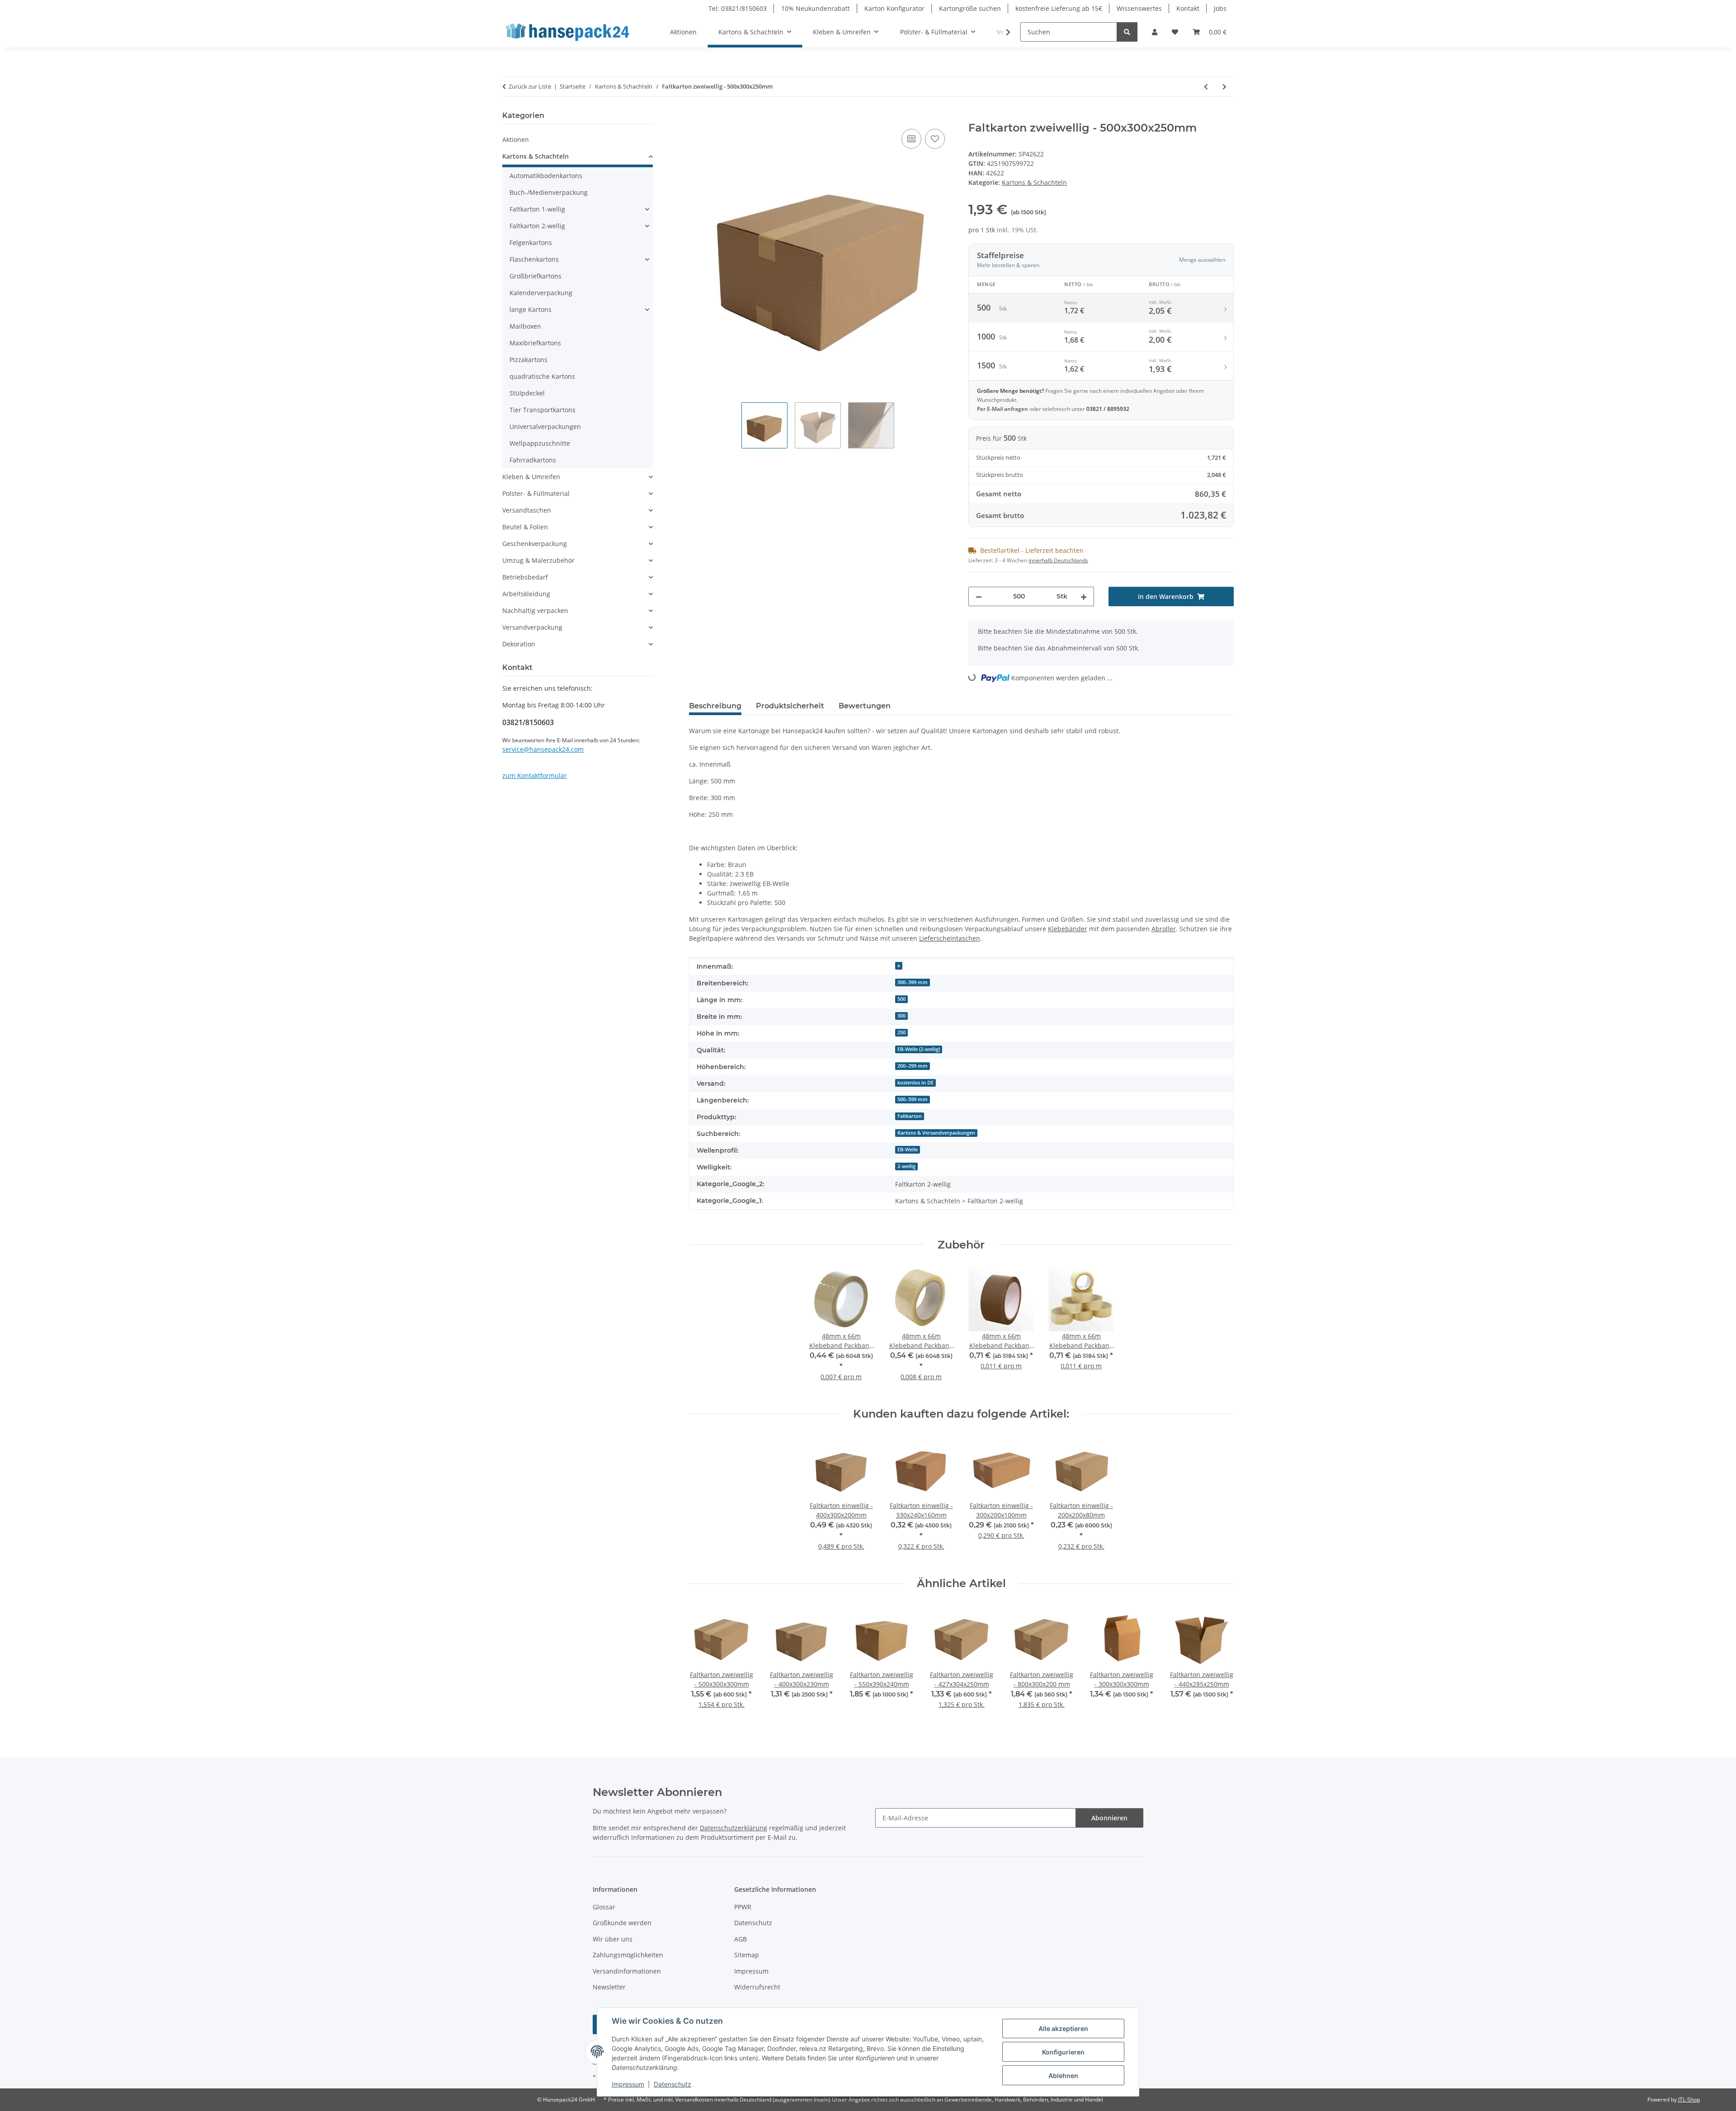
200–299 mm (913, 1066)
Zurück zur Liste (530, 86)
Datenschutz (672, 2084)
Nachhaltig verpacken (535, 610)
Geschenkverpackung (535, 544)
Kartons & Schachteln (1034, 182)
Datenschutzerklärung (734, 1828)
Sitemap (747, 1955)
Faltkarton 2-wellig (537, 226)
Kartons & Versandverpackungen (936, 1133)
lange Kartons (531, 309)
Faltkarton (910, 1116)
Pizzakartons (528, 360)
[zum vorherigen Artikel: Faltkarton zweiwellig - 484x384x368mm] (1206, 87)
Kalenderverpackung (541, 293)
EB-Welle (908, 1150)
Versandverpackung (532, 627)
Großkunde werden (622, 1923)
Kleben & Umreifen (531, 477)
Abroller (1164, 929)
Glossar (604, 1907)
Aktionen (516, 139)
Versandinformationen (627, 1971)
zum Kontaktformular (535, 775)
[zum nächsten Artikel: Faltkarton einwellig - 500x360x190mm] (1224, 87)
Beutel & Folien (525, 527)
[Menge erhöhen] (1084, 596)
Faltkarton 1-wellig (537, 209)
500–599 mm (913, 1099)
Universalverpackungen (545, 426)
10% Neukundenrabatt (816, 8)
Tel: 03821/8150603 (738, 8)
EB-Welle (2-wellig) (919, 1049)
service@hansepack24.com (543, 749)
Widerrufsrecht (757, 1987)
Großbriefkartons (535, 276)
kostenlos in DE (915, 1083)
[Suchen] (1127, 32)
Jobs (1220, 8)
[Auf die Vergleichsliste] (911, 139)
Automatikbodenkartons (546, 176)
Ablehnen (1063, 2076)
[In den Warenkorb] (696, 117)
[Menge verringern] (979, 596)
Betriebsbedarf (525, 577)
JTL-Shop (1689, 2099)
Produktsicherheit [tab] (790, 706)
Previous (704, 1663)
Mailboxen (525, 326)
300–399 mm (913, 982)
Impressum (628, 2084)
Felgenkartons (531, 243)
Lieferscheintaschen (950, 938)
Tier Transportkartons (542, 410)
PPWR (743, 1907)
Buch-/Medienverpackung (549, 192)
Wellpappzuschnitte (540, 443)
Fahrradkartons (533, 460)
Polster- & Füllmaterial (536, 493)
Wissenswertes (1139, 8)
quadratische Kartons (542, 376)
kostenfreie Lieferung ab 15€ (1059, 8)
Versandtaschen (527, 510)
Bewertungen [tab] (865, 706)
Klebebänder (1068, 929)
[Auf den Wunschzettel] (935, 139)
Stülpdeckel (527, 393)
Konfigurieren (1063, 2052)
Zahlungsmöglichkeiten (628, 1955)
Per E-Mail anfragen (1003, 409)
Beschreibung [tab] (715, 706)
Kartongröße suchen (970, 8)
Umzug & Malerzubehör (538, 560)
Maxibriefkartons (535, 343)
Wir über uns (613, 1939)
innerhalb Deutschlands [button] (1058, 560)
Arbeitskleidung (526, 594)
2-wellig (906, 1166)
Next (1219, 1663)
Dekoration (519, 644)
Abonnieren (1109, 1818)
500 (901, 999)
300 (901, 1016)
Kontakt (1188, 8)
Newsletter (609, 1987)
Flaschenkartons (534, 259)
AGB (741, 1939)
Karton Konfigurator (894, 8)
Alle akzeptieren (1063, 2029)
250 (901, 1032)
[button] (1155, 32)
